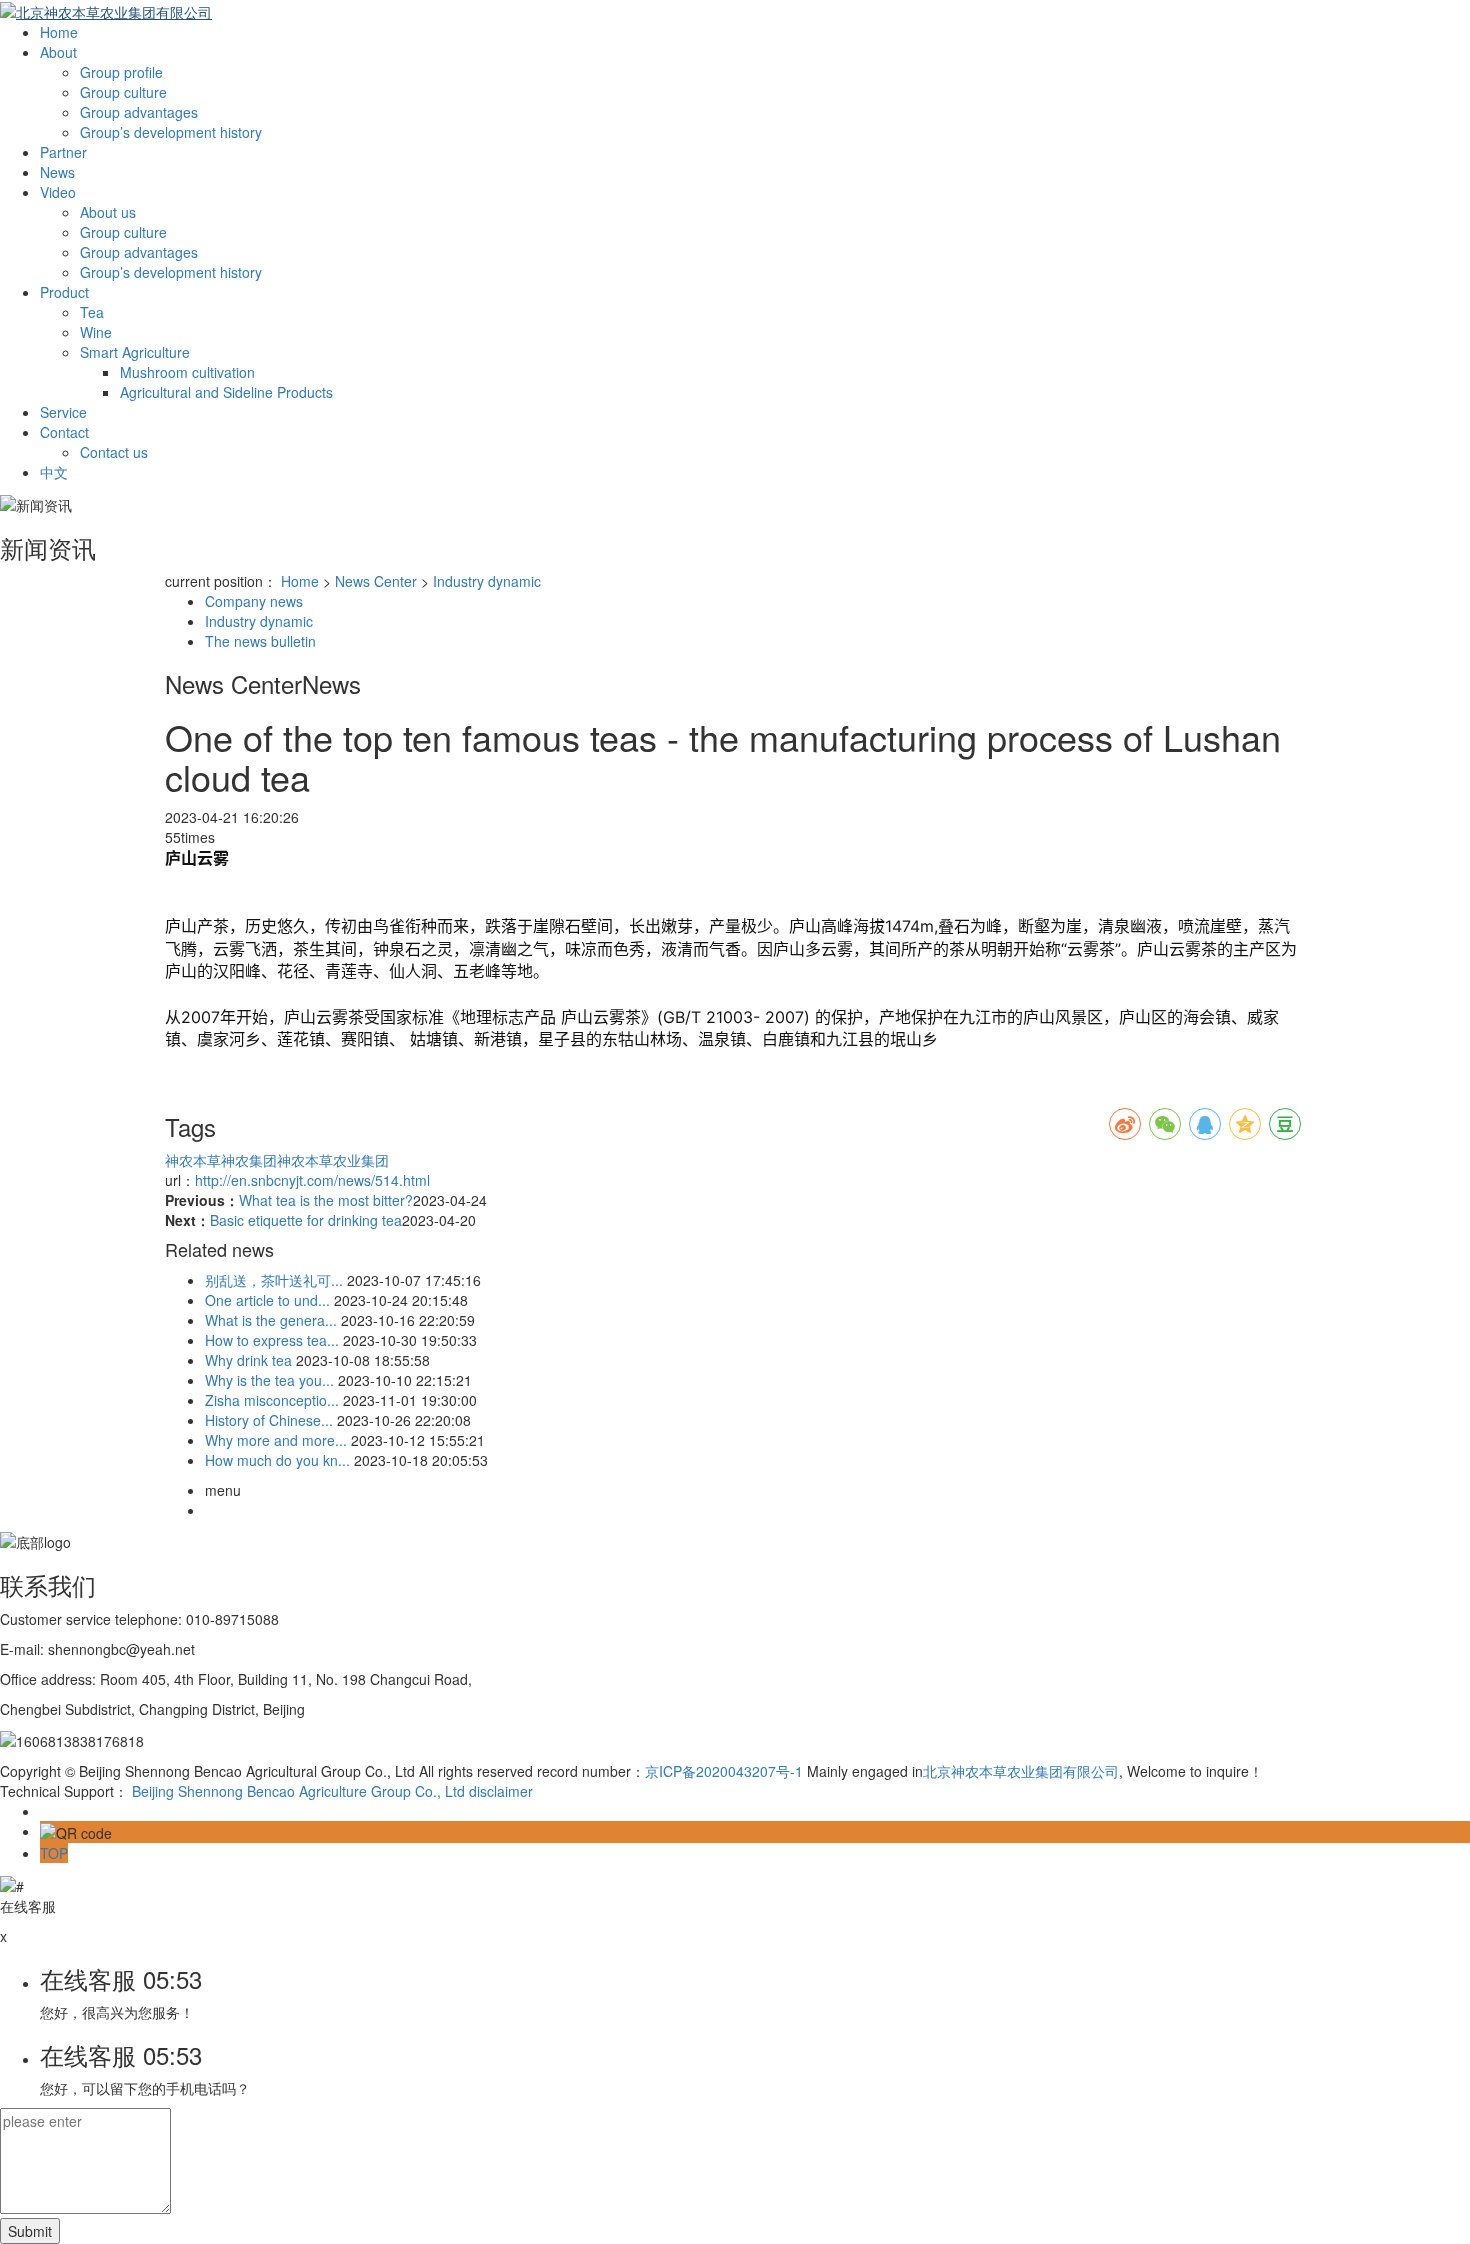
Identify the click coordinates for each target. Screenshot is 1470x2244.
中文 (54, 472)
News (57, 172)
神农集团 (249, 1160)
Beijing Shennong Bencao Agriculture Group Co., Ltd (298, 1791)
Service (63, 412)
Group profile (121, 72)
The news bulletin (260, 641)
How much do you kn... (277, 1460)
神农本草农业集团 (333, 1160)
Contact (64, 432)
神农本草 (193, 1160)
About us (108, 212)
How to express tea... (272, 1340)
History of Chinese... (269, 1420)
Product (64, 292)
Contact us (114, 452)
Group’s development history (171, 132)
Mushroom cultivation (187, 372)
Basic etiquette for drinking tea (306, 1220)
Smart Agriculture (135, 352)
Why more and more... (276, 1440)
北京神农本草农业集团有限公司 (1021, 1771)
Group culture (123, 92)
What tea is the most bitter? (326, 1200)
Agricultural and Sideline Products (226, 392)
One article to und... (267, 1300)
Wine (96, 332)
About (58, 52)
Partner (63, 152)
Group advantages (139, 112)
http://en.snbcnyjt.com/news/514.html (312, 1180)
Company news (254, 601)
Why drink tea (248, 1360)
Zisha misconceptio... (272, 1400)
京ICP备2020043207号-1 (724, 1771)
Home (59, 32)
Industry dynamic (487, 581)
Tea (92, 312)
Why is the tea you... (269, 1380)
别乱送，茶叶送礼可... (274, 1280)
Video (58, 192)
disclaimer (501, 1791)
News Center (376, 581)
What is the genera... (271, 1320)
